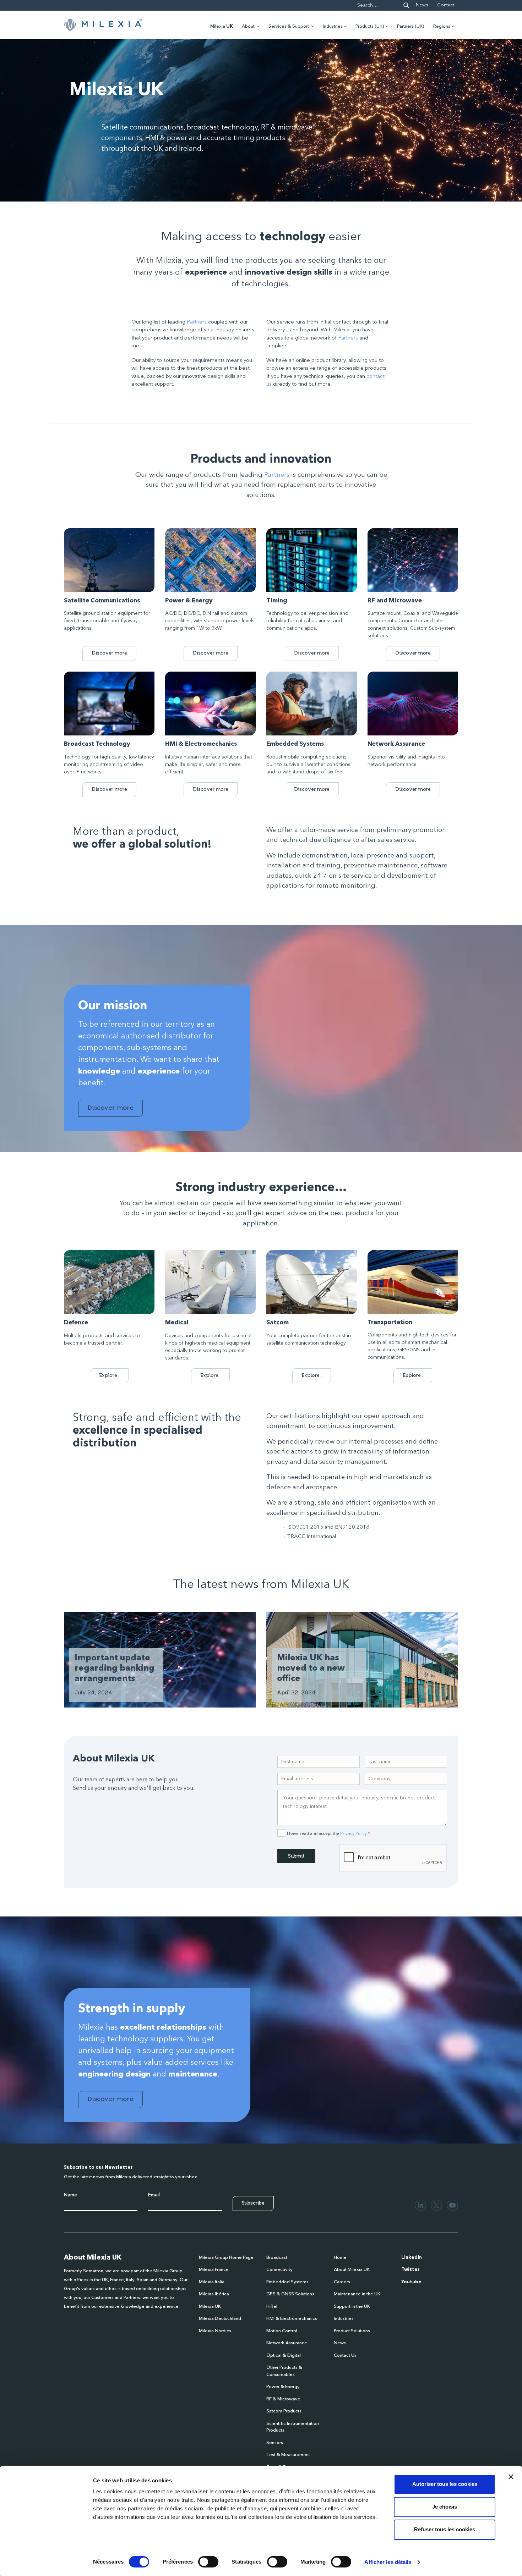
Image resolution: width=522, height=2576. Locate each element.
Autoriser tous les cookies (445, 2484)
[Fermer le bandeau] (511, 2477)
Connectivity (279, 2270)
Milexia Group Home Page (226, 2258)
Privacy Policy (354, 1833)
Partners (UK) (411, 26)
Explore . (109, 1375)
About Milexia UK (352, 2270)
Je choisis (445, 2507)
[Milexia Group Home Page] (103, 25)
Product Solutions (352, 2331)
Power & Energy (283, 2387)
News (422, 5)
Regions (442, 26)
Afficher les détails (388, 2562)
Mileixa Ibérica (214, 2294)
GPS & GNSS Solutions (290, 2294)
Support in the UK (352, 2307)
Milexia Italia (212, 2282)
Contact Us (345, 2356)
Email (154, 2195)
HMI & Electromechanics (292, 2319)
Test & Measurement (288, 2455)
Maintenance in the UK (357, 2294)
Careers (342, 2282)
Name (70, 2195)
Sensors (275, 2443)
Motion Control (282, 2331)
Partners (197, 322)
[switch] (208, 2562)
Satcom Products (284, 2411)
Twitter (410, 2270)
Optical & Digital (284, 2356)
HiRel (272, 2307)
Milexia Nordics (215, 2331)
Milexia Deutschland (220, 2319)
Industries (333, 26)
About (248, 26)
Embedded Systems (287, 2282)
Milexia (222, 26)
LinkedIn (412, 2258)
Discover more (109, 653)
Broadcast (277, 2258)
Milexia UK (210, 2307)
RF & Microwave (283, 2399)
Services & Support (289, 26)
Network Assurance (287, 2343)
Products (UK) (370, 26)
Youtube (411, 2282)
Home (340, 2258)
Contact (446, 5)
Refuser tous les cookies (445, 2529)
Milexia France (214, 2270)
